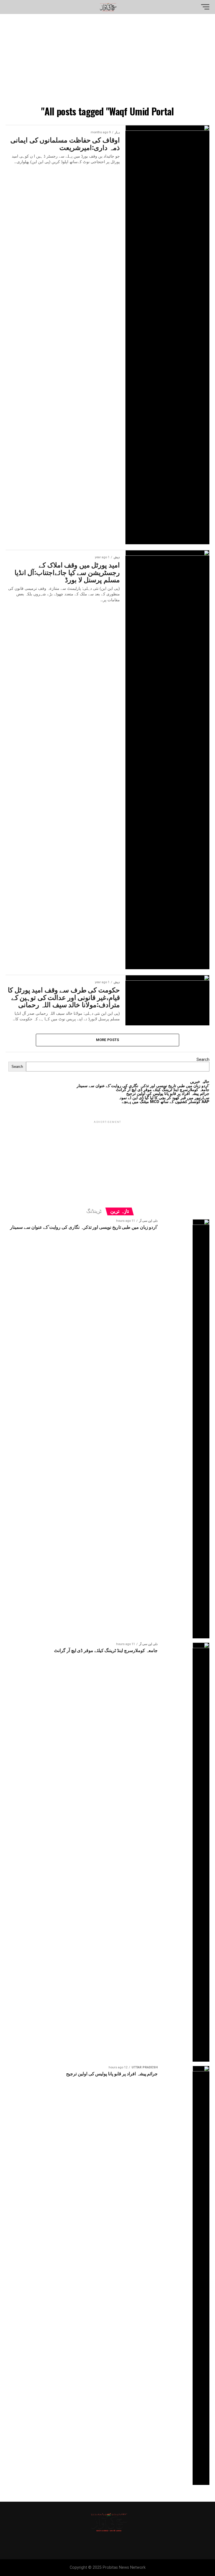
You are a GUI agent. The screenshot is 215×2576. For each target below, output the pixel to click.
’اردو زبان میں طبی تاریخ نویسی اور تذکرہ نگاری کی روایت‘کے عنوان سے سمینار (143, 1086)
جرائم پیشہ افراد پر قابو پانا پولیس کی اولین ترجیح (168, 1094)
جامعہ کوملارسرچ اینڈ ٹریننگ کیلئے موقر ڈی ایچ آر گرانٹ (163, 1090)
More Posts (108, 1040)
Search (203, 1060)
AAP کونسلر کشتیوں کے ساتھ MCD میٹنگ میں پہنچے (166, 1102)
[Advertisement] (107, 61)
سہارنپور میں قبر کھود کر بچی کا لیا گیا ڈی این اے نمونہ (164, 1098)
